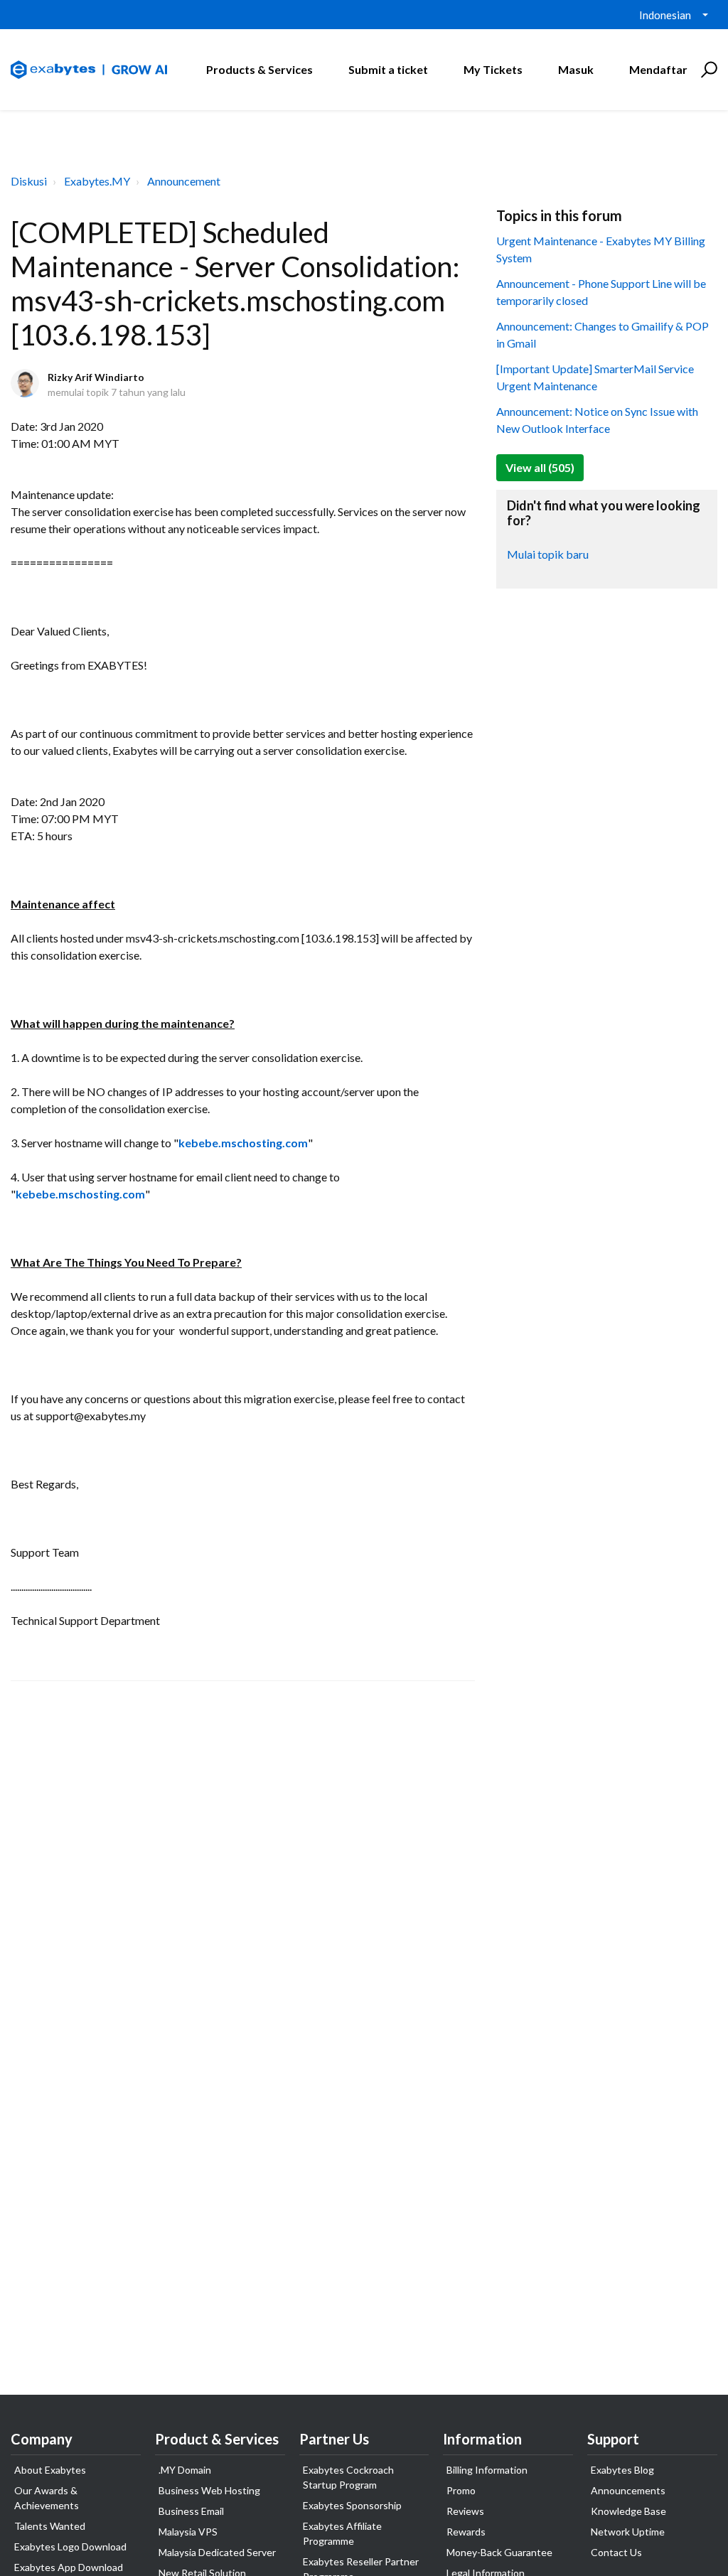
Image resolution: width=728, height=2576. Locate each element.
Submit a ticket (388, 69)
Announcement (184, 181)
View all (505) (540, 467)
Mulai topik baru (548, 554)
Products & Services (259, 69)
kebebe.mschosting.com (243, 1143)
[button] (707, 70)
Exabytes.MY (97, 181)
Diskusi (29, 181)
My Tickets (493, 69)
